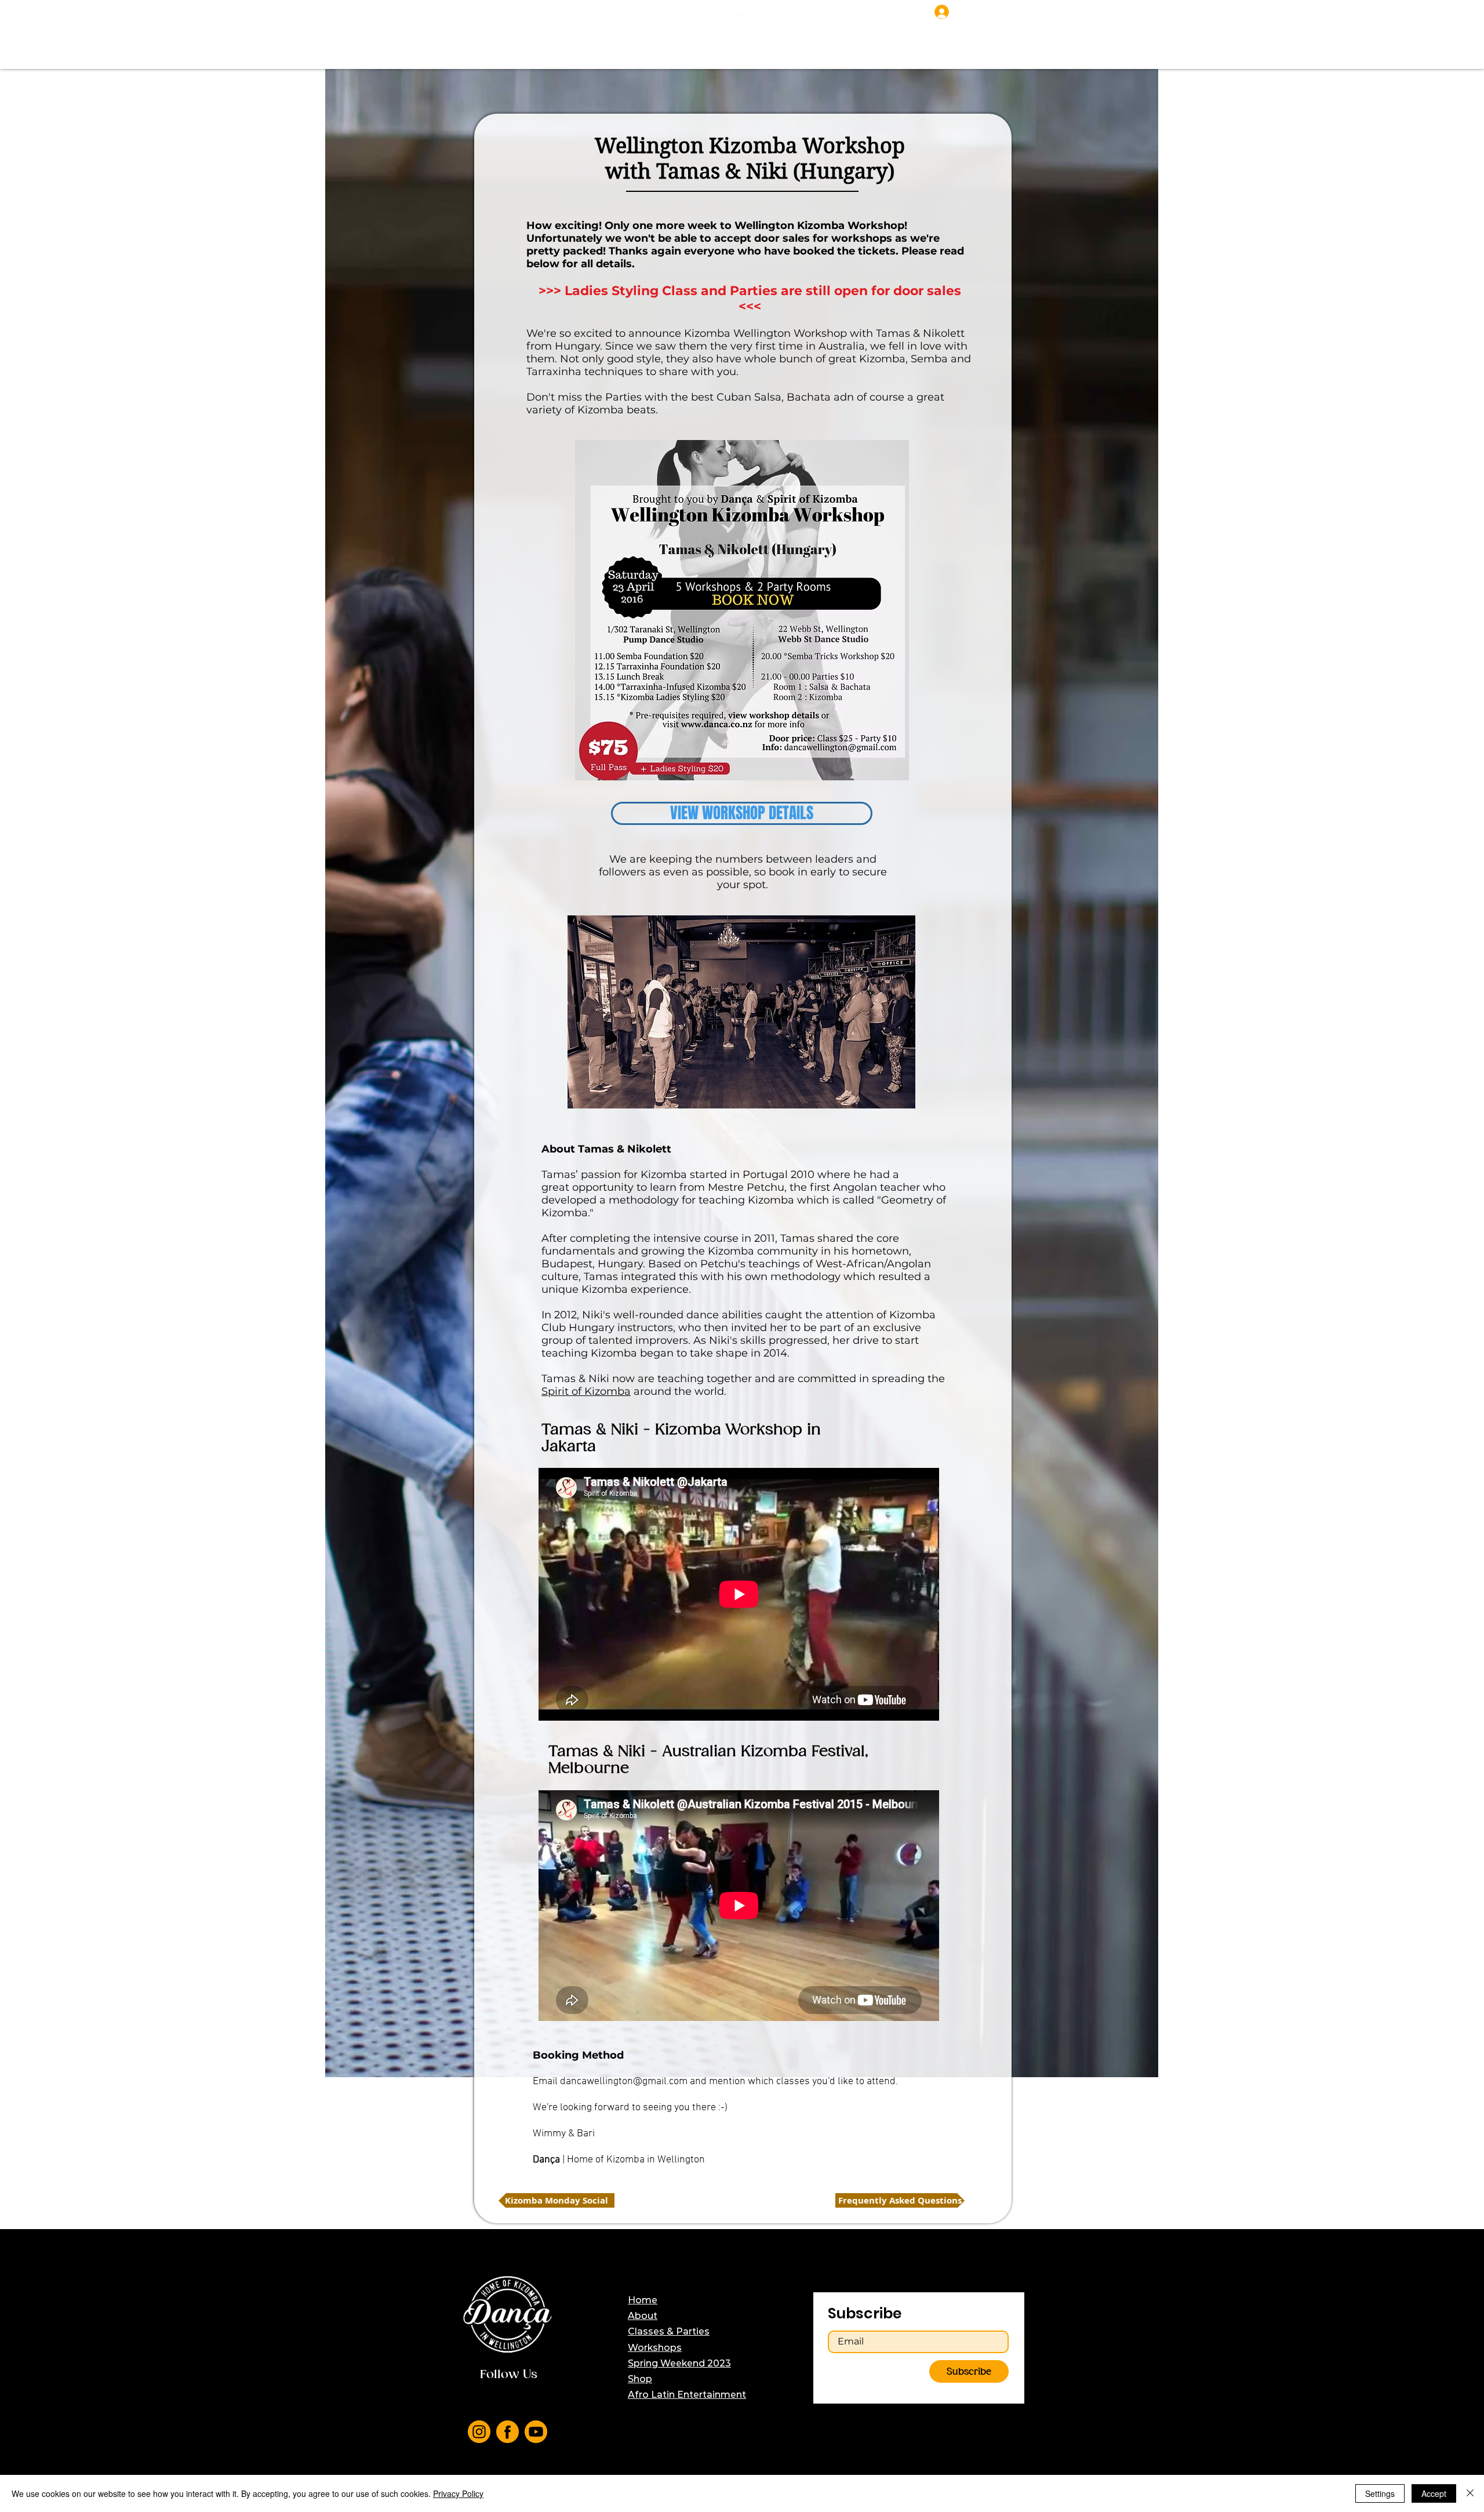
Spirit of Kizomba (586, 1391)
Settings (1380, 2493)
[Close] (1470, 2493)
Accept (1434, 2493)
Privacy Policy (458, 2493)
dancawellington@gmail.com (624, 2082)
